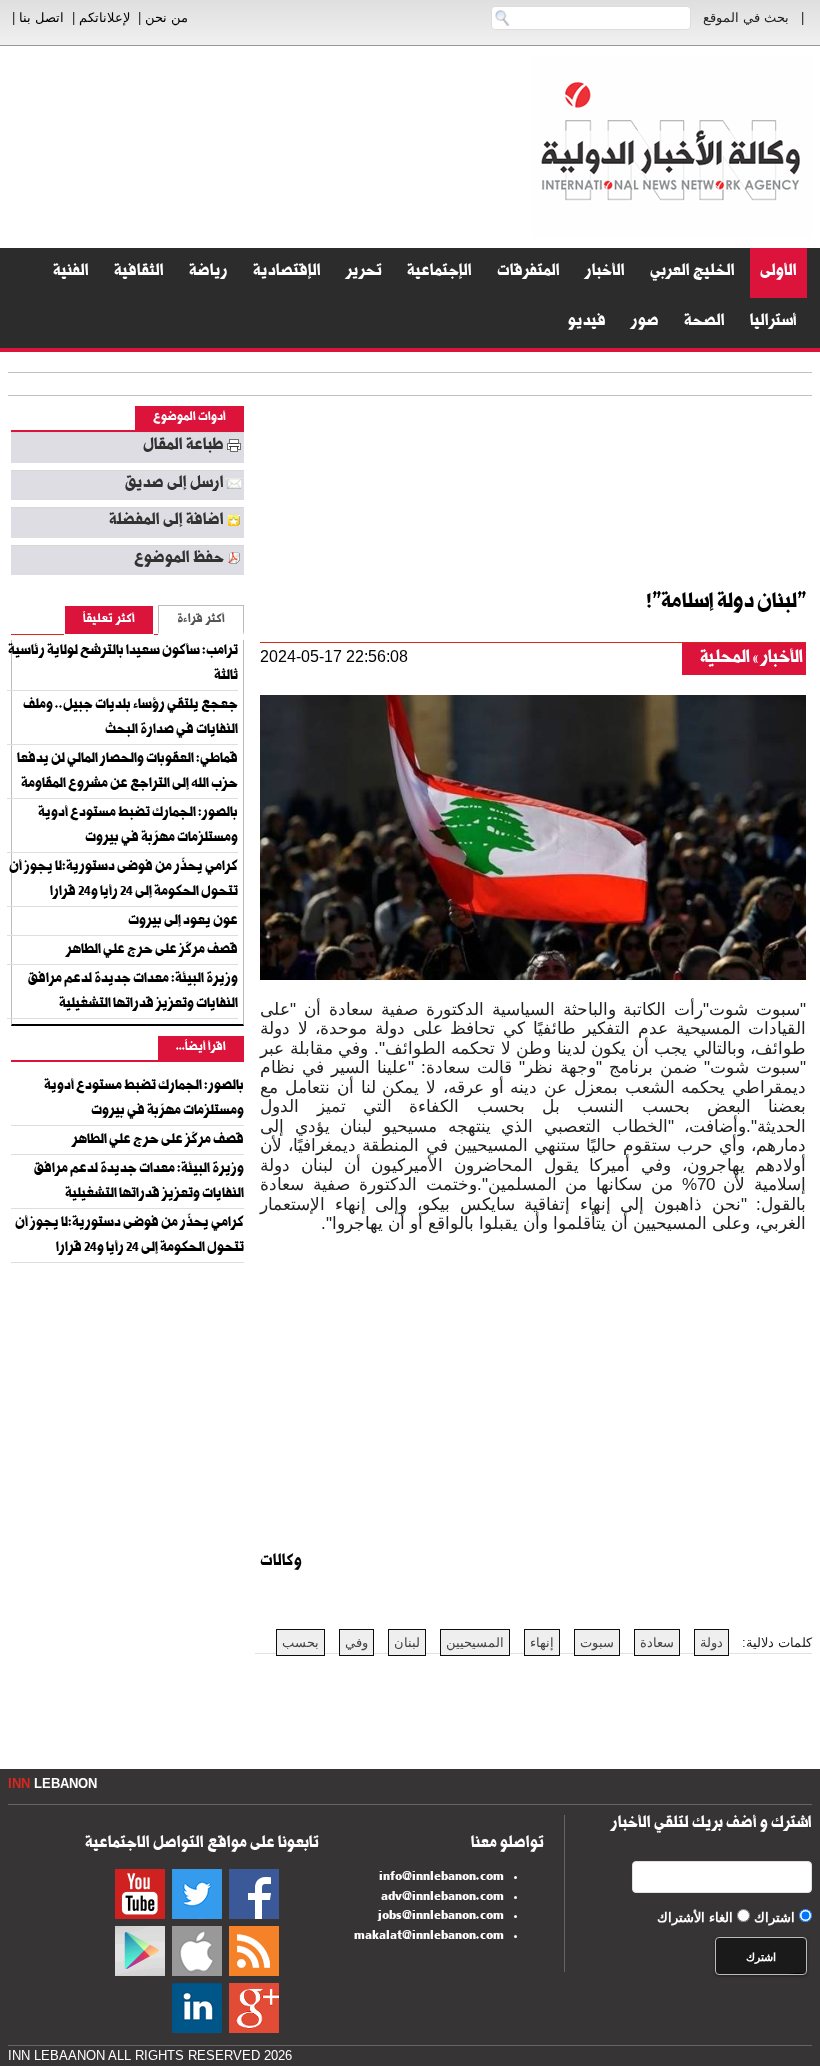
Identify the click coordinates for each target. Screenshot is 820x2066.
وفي (356, 1642)
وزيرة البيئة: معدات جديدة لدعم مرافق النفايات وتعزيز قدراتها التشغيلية (132, 992)
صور (645, 323)
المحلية (725, 659)
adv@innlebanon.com (442, 1898)
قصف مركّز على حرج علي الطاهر (152, 951)
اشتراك (774, 1917)
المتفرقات (528, 273)
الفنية (71, 273)
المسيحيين (475, 1642)
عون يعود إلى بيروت (183, 922)
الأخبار (605, 273)
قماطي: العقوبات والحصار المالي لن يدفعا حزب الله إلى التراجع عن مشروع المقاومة (127, 772)
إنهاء (542, 1642)
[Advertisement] (442, 486)
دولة (711, 1642)
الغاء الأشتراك (695, 1917)
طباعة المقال (183, 447)
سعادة (657, 1642)
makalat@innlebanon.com (429, 1937)
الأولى (778, 273)
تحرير (364, 273)
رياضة (208, 273)
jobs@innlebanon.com (441, 1917)
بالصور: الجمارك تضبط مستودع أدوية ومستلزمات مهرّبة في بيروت (138, 826)
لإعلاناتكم (104, 17)
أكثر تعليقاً (109, 620)
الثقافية (139, 273)
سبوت (597, 1642)
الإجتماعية (439, 273)
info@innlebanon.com (441, 1878)
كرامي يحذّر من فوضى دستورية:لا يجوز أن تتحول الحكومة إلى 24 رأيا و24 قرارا (123, 880)
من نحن (166, 17)
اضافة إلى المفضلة (166, 522)
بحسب (300, 1642)
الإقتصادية (287, 273)
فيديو (587, 323)
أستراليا (773, 323)
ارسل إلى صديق (174, 485)
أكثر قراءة (201, 620)
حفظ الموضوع (179, 560)
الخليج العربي (692, 273)
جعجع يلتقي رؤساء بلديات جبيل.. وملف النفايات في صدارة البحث (130, 718)
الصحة (704, 323)
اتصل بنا (41, 17)
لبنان (407, 1642)
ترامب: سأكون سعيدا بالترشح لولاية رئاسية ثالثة (123, 664)
